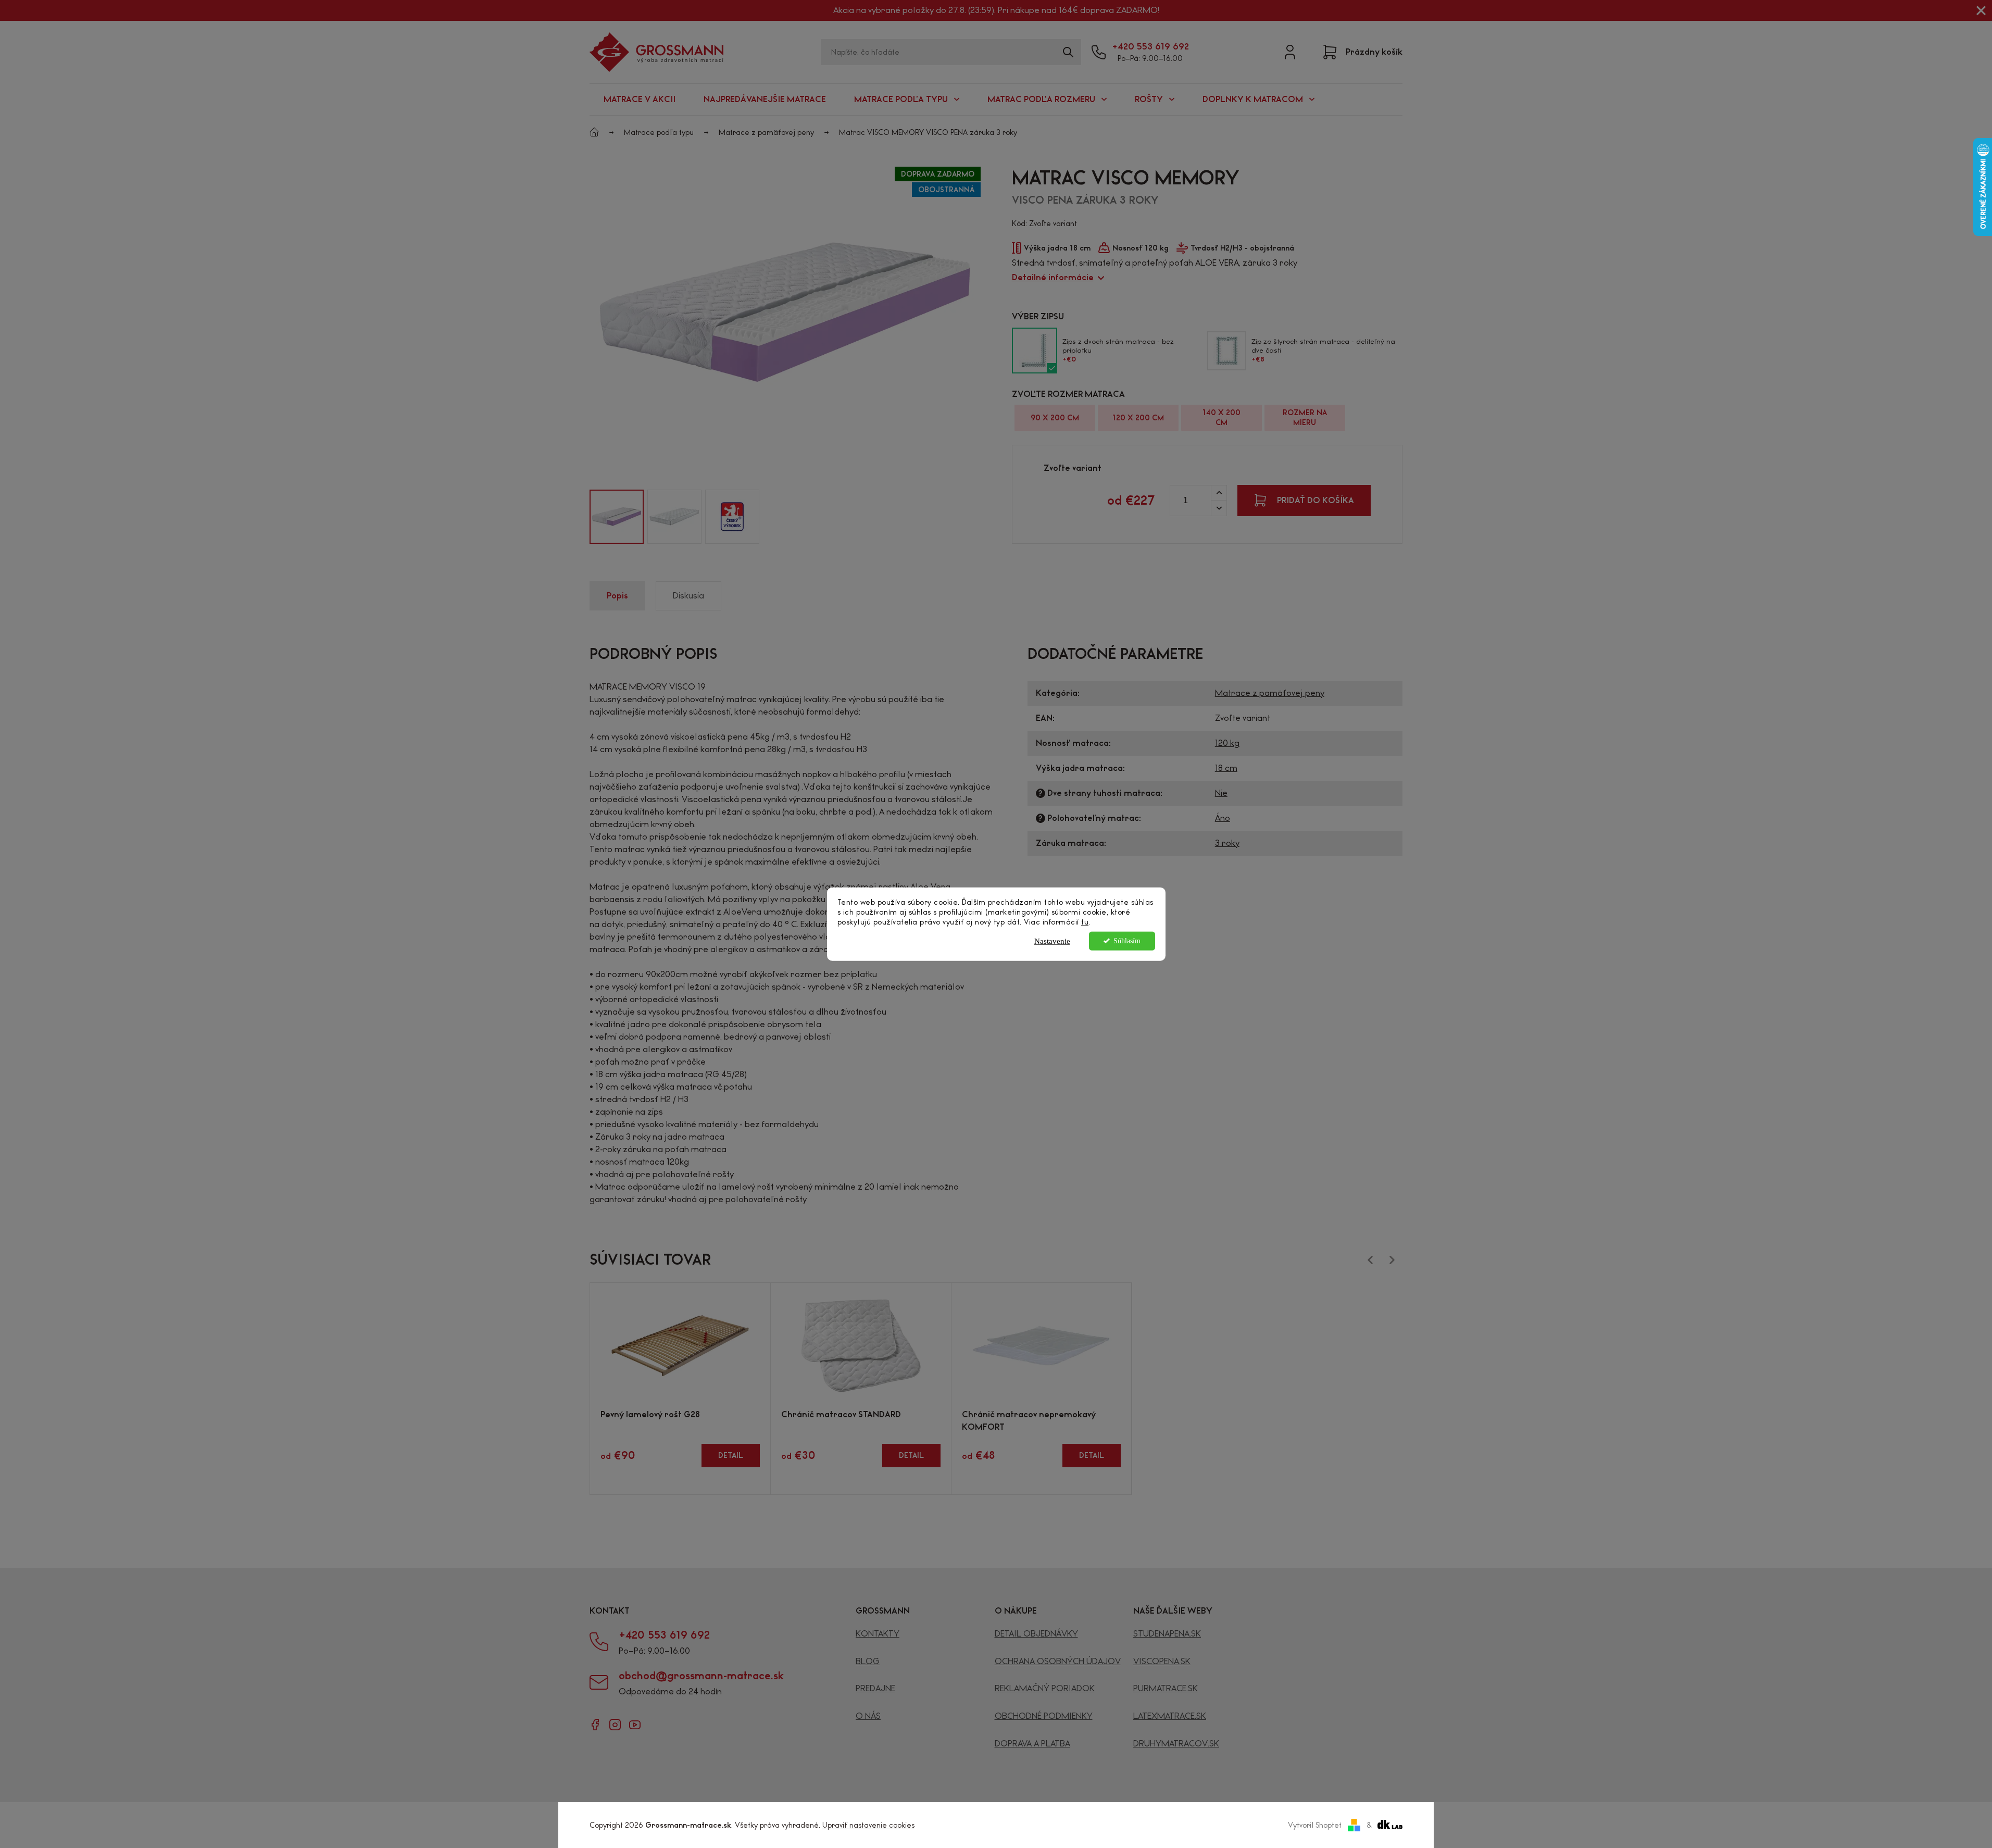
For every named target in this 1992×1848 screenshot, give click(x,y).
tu (1085, 922)
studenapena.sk (1167, 1634)
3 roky (1227, 843)
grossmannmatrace (595, 1725)
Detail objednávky (1036, 1634)
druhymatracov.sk (1176, 1744)
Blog (868, 1661)
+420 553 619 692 (1150, 46)
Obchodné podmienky (1044, 1716)
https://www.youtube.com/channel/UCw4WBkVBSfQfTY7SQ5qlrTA (635, 1725)
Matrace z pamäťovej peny (1270, 693)
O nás (868, 1716)
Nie (1221, 793)
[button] (574, 517)
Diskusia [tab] (688, 596)
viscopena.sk (1162, 1661)
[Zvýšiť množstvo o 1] (1219, 493)
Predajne (875, 1688)
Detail (731, 1455)
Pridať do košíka (1316, 500)
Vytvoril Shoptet (1315, 1825)
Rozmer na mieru (1305, 417)
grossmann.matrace (615, 1725)
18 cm (1226, 768)
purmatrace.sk (1166, 1688)
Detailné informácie (1053, 277)
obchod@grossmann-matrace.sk (701, 1676)
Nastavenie (1052, 941)
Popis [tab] (617, 596)
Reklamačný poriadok (1045, 1688)
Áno (1223, 818)
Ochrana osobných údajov (1058, 1661)
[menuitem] (640, 99)
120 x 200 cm (1138, 418)
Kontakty (878, 1634)
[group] (617, 517)
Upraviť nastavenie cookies (868, 1825)
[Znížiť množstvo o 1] (1219, 508)
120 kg (1227, 743)
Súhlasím (1127, 940)
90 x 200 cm (1055, 418)
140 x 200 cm (1221, 417)
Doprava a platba (1032, 1744)
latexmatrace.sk (1170, 1716)
